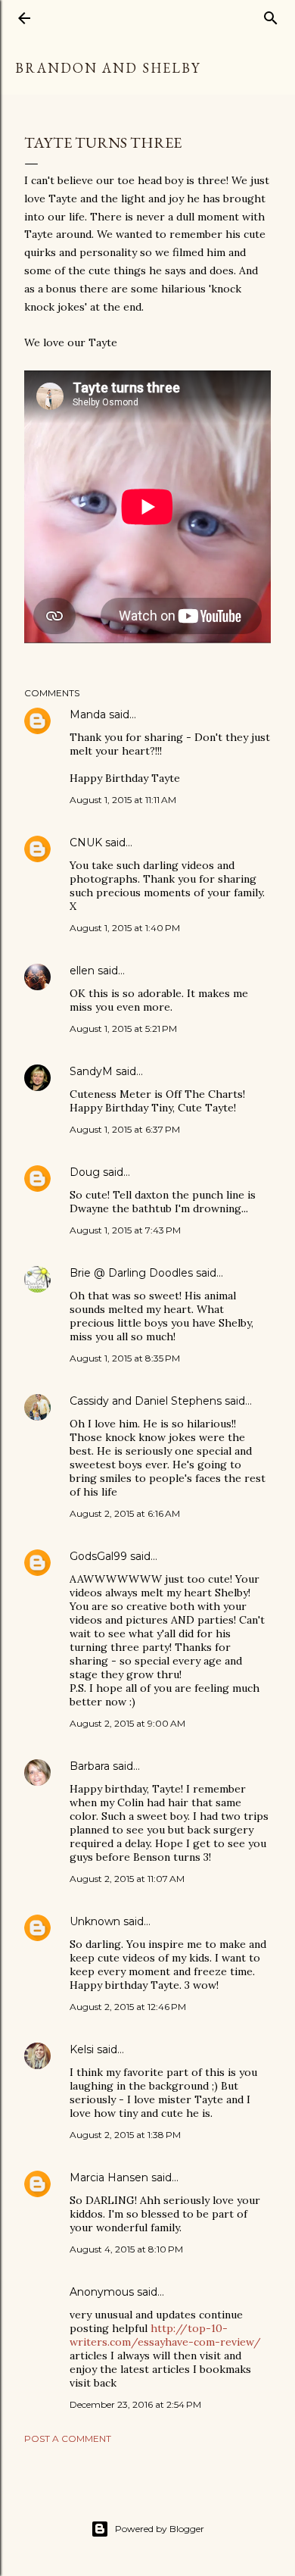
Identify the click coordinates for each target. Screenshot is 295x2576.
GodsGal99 (98, 1556)
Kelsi (82, 2049)
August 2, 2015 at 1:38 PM (125, 2135)
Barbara (90, 1766)
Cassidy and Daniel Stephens (146, 1401)
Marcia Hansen (109, 2177)
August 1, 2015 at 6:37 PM (125, 1129)
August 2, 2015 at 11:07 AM (127, 1879)
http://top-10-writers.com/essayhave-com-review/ (165, 2335)
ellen (82, 971)
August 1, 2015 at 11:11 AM (123, 800)
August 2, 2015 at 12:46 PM (128, 2007)
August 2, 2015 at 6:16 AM (125, 1513)
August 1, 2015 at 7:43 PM (125, 1230)
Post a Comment (68, 2438)
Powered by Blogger (160, 2529)
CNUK (86, 843)
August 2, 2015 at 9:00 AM (127, 1723)
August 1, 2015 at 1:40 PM (125, 928)
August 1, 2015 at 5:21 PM (123, 1029)
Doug (85, 1172)
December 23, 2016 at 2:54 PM (135, 2404)
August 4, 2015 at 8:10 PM (126, 2249)
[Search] (271, 15)
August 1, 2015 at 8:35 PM (125, 1358)
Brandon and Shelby (108, 68)
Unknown (95, 1921)
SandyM (91, 1071)
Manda (88, 714)
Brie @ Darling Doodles (131, 1273)
